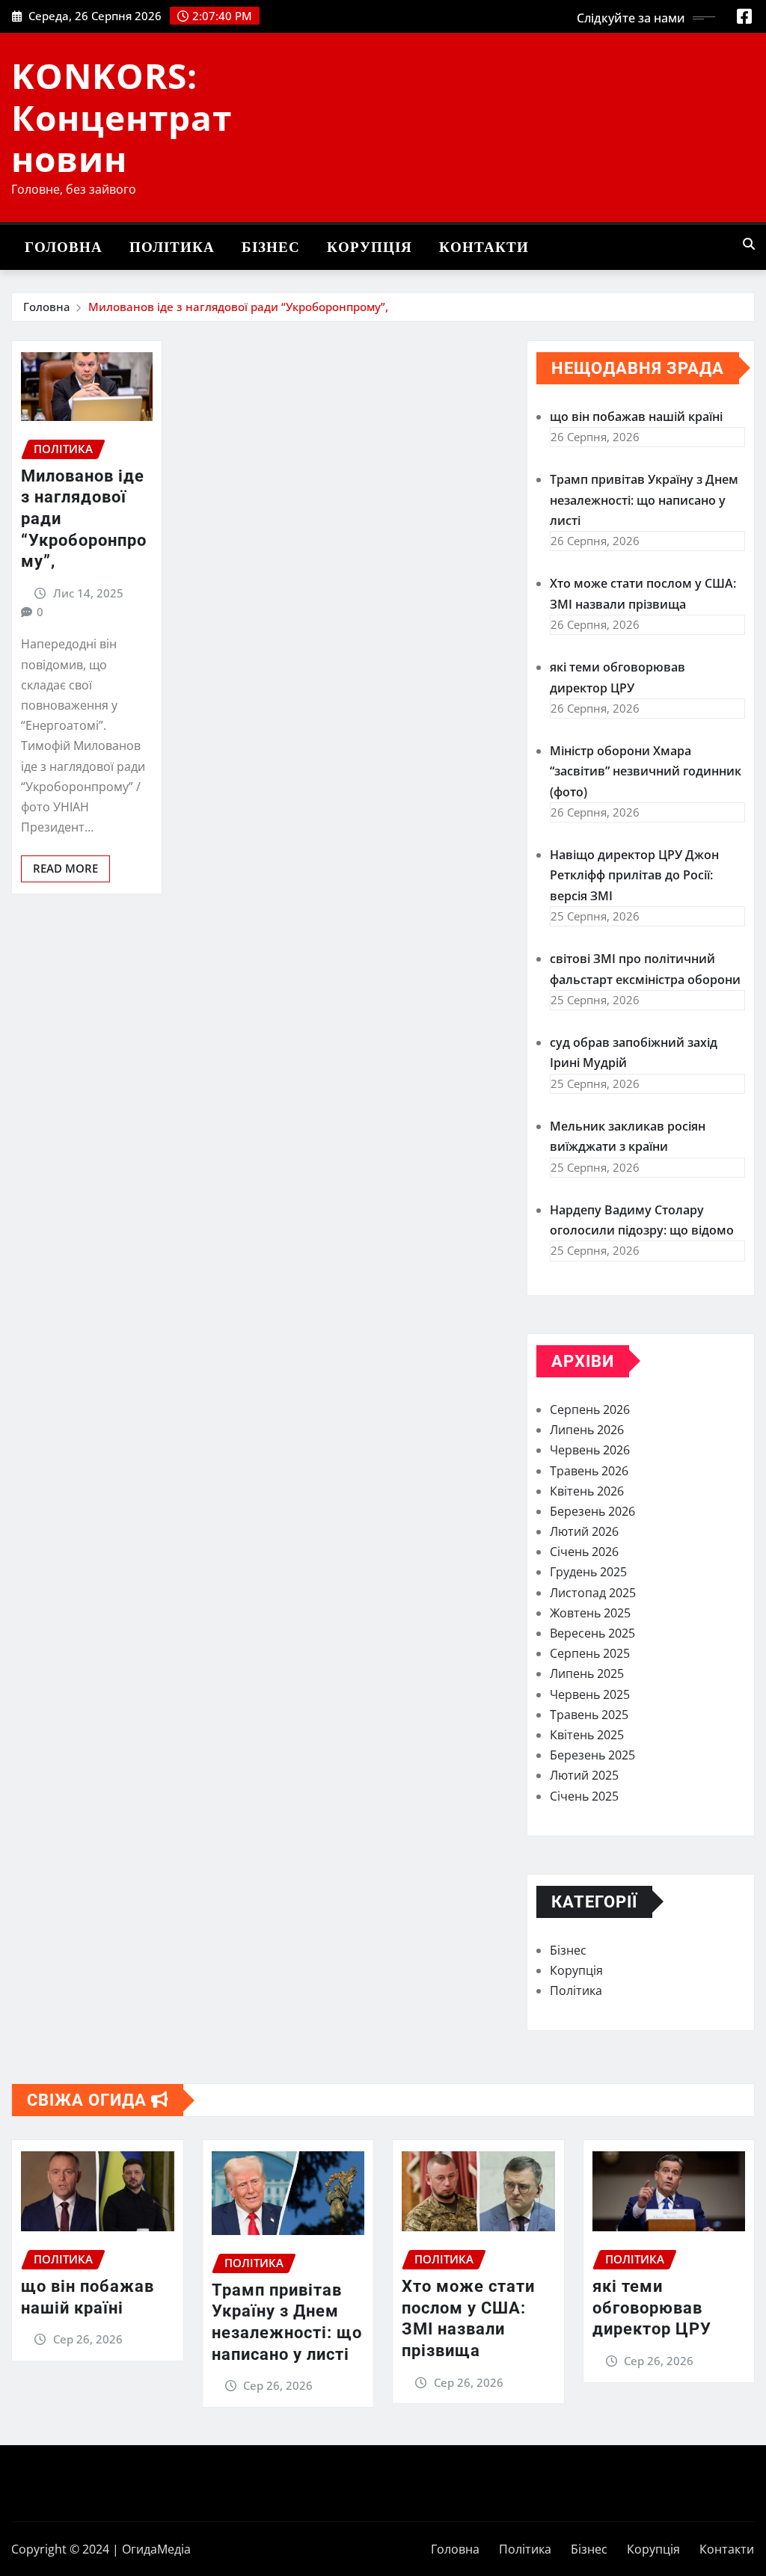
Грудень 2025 (588, 1572)
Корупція (370, 247)
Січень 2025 (584, 1796)
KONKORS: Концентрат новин (122, 117)
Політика (172, 247)
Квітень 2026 (587, 1491)
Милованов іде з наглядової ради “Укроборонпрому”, (238, 307)
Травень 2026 (589, 1471)
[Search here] (749, 244)
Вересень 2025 (592, 1633)
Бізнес (271, 247)
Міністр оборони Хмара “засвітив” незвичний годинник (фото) (646, 771)
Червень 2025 (590, 1694)
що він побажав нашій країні (636, 416)
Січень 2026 (584, 1552)
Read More (65, 868)
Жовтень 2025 (590, 1613)
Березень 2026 (592, 1511)
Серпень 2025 (590, 1653)
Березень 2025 (592, 1755)
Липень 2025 (587, 1673)
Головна (64, 247)
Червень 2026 (590, 1450)
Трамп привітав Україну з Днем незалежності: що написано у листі (644, 499)
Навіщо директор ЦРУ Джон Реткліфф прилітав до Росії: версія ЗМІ (634, 875)
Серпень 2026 (590, 1410)
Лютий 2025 (584, 1775)
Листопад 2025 (593, 1593)
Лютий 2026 (584, 1531)
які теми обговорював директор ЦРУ (652, 2308)
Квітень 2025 (587, 1735)
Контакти (484, 247)
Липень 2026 (587, 1430)
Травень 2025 (589, 1715)
